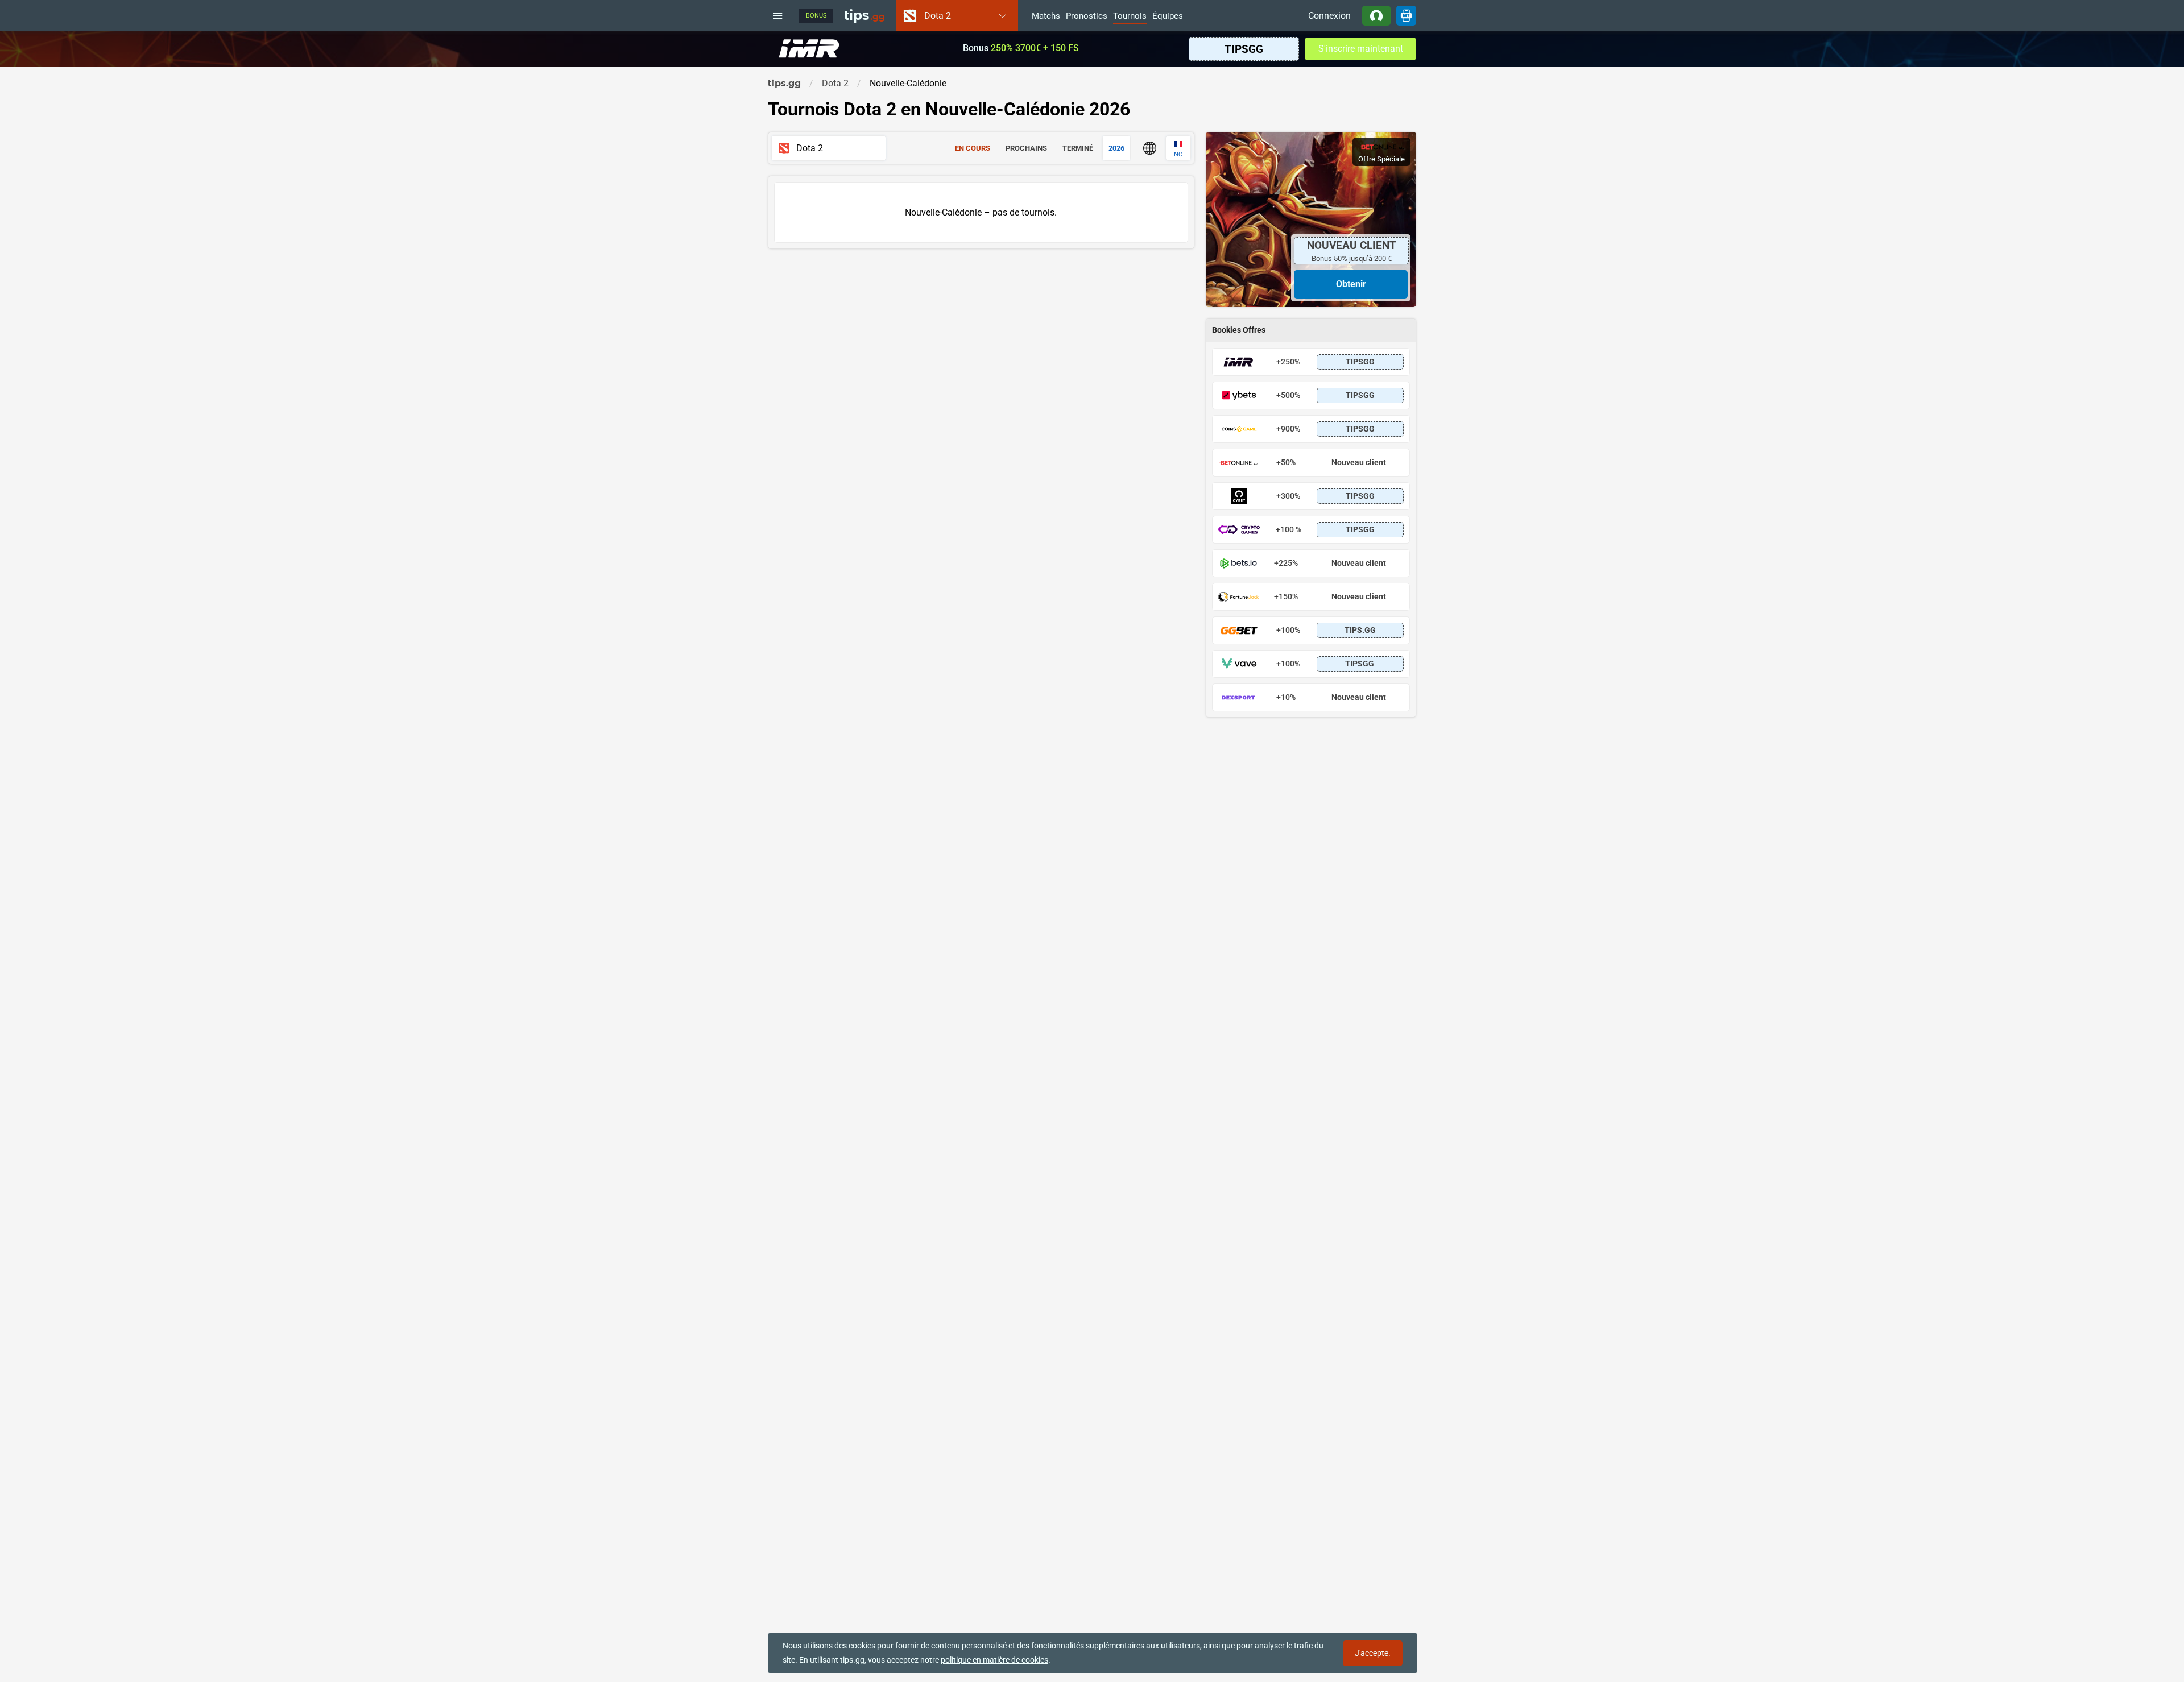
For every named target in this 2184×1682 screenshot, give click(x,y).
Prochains (1026, 148)
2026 (1116, 148)
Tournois (1130, 16)
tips (864, 15)
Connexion (1329, 16)
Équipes (1168, 16)
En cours (973, 148)
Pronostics (1087, 16)
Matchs (1046, 16)
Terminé (1078, 148)
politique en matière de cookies (994, 1660)
